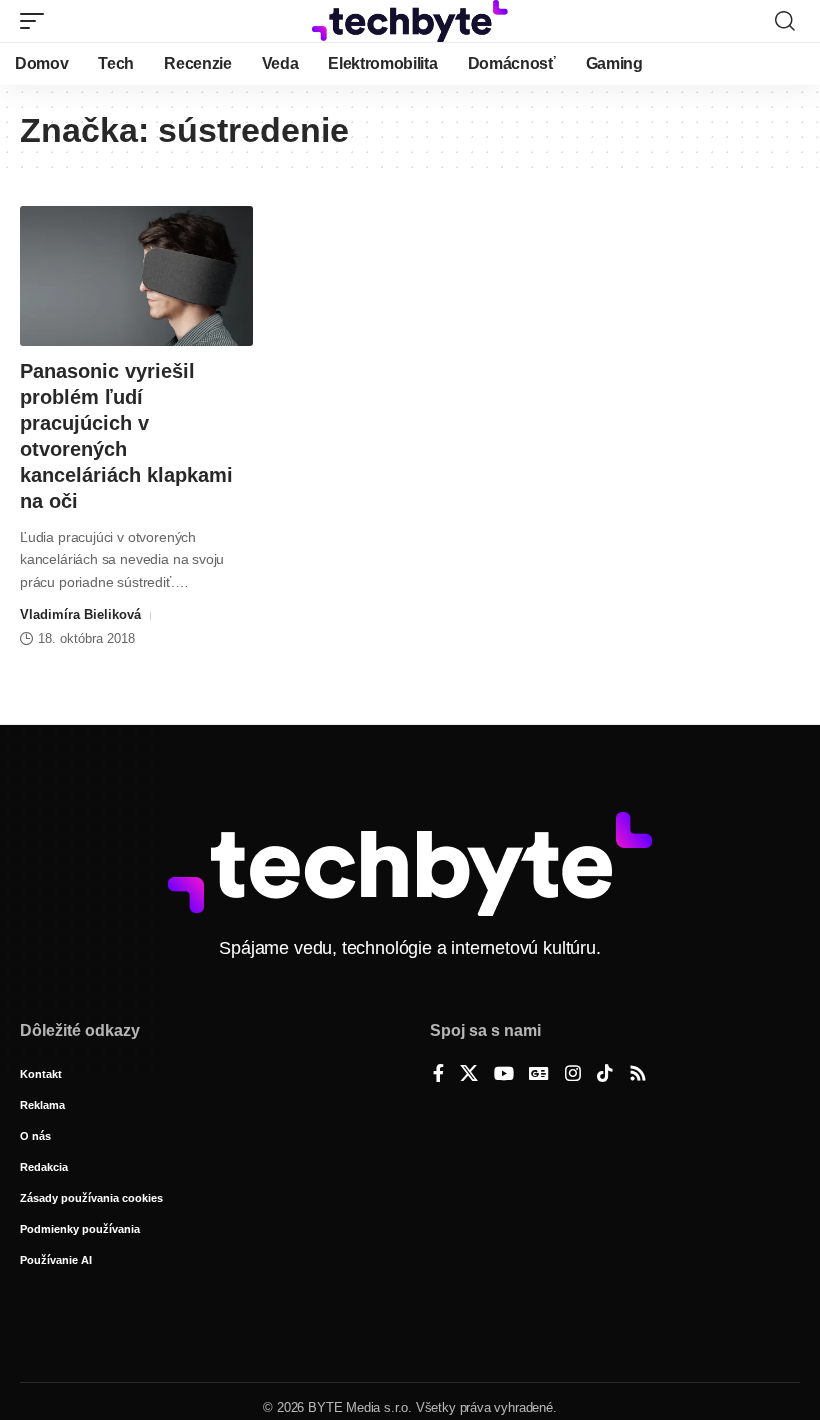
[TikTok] (605, 1075)
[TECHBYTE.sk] (410, 21)
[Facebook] (438, 1075)
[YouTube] (504, 1075)
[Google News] (539, 1075)
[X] (469, 1075)
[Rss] (638, 1075)
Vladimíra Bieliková (80, 614)
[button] (37, 21)
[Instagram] (573, 1075)
